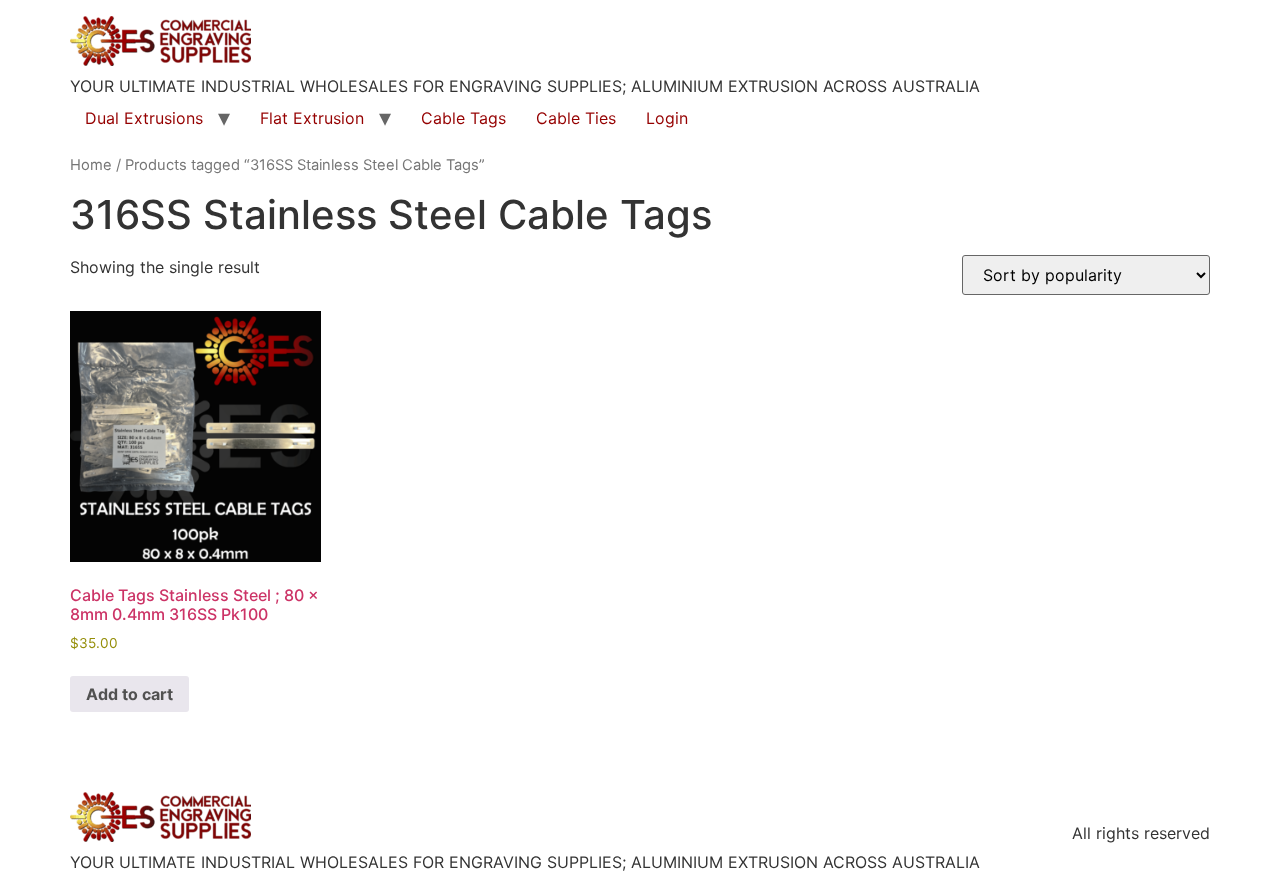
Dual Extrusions (144, 118)
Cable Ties (576, 118)
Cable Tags (463, 118)
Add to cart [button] (129, 694)
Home (91, 165)
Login (667, 118)
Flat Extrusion (312, 118)
